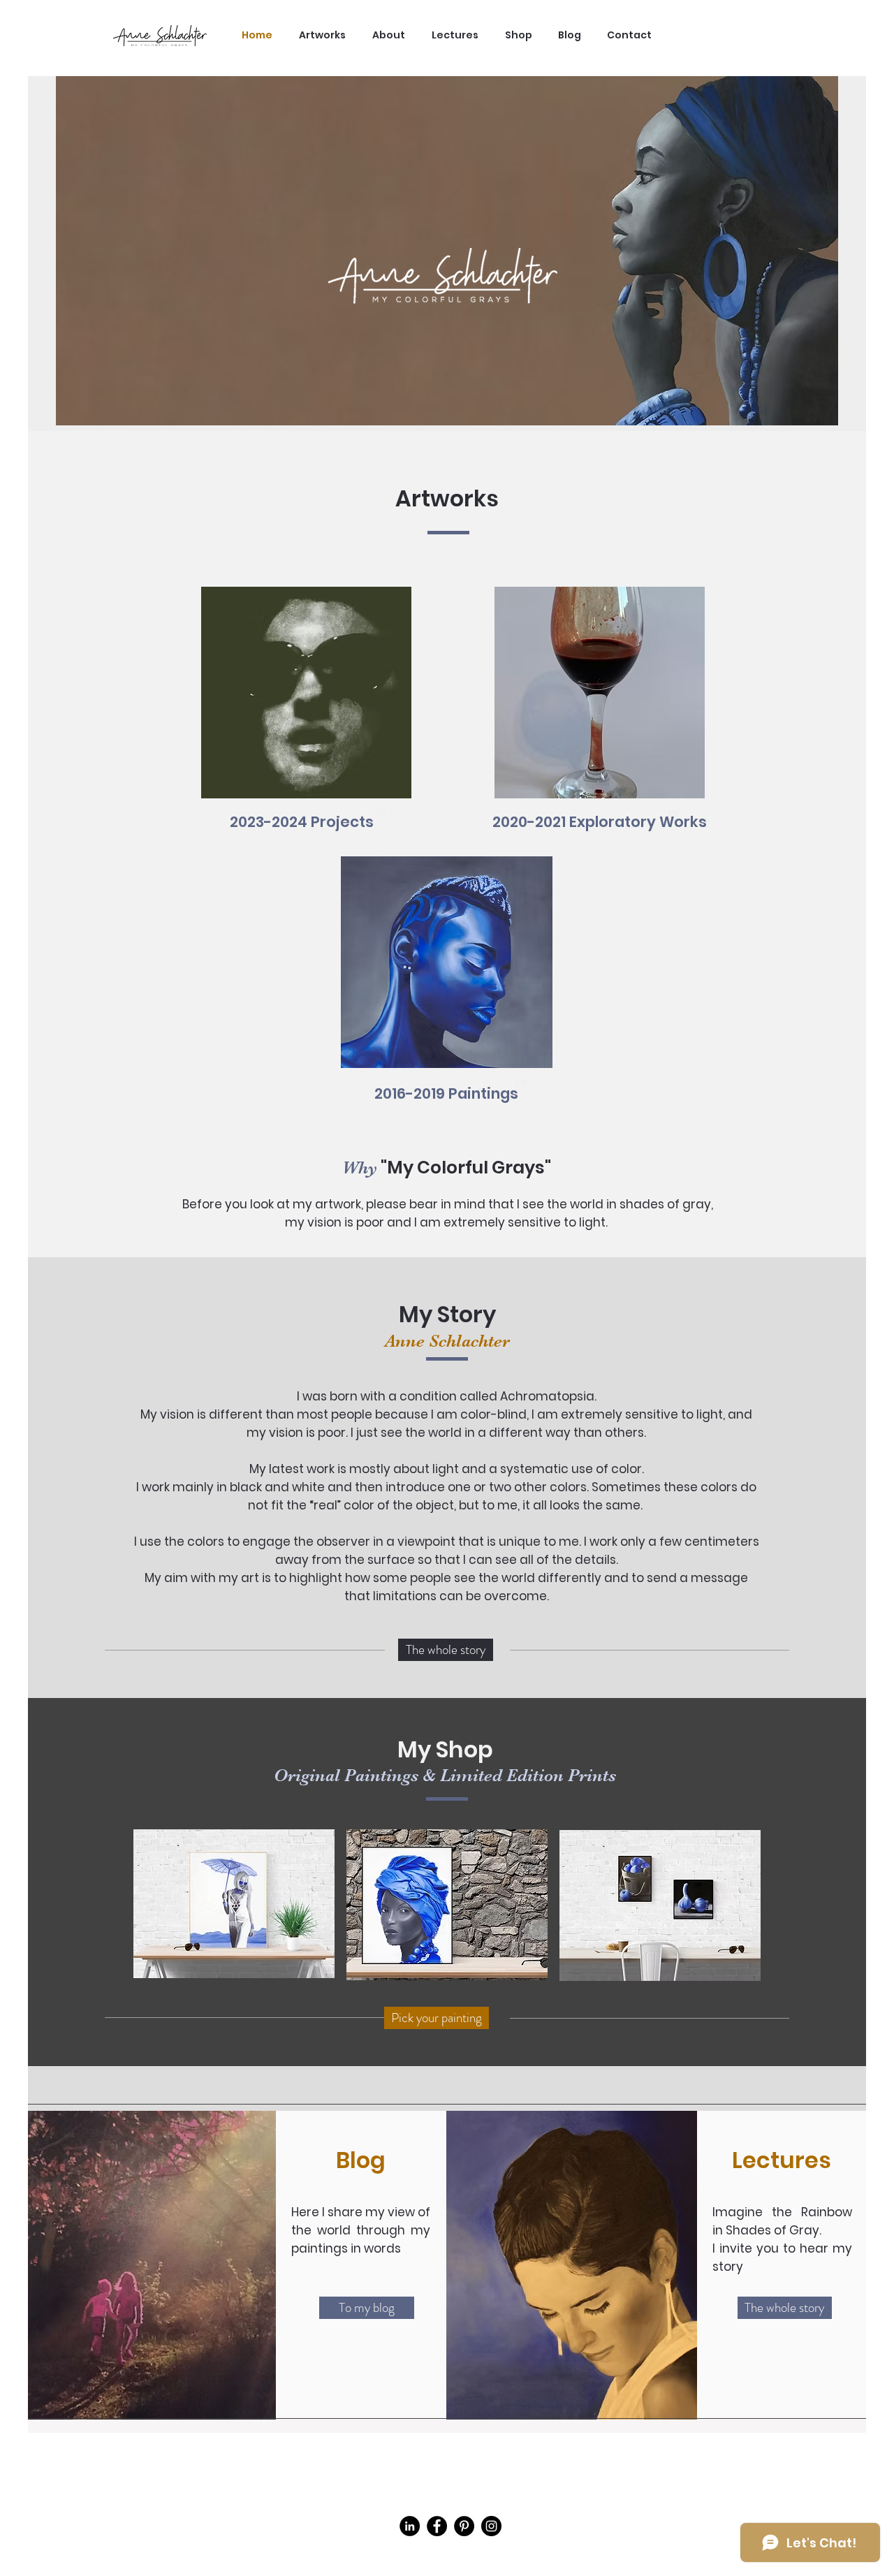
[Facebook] (437, 2526)
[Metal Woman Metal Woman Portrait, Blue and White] (447, 987)
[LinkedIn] (410, 2526)
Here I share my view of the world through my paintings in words (361, 2230)
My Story (447, 1314)
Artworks (447, 498)
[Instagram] (491, 2526)
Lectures (782, 2160)
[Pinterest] (464, 2526)
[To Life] (600, 717)
